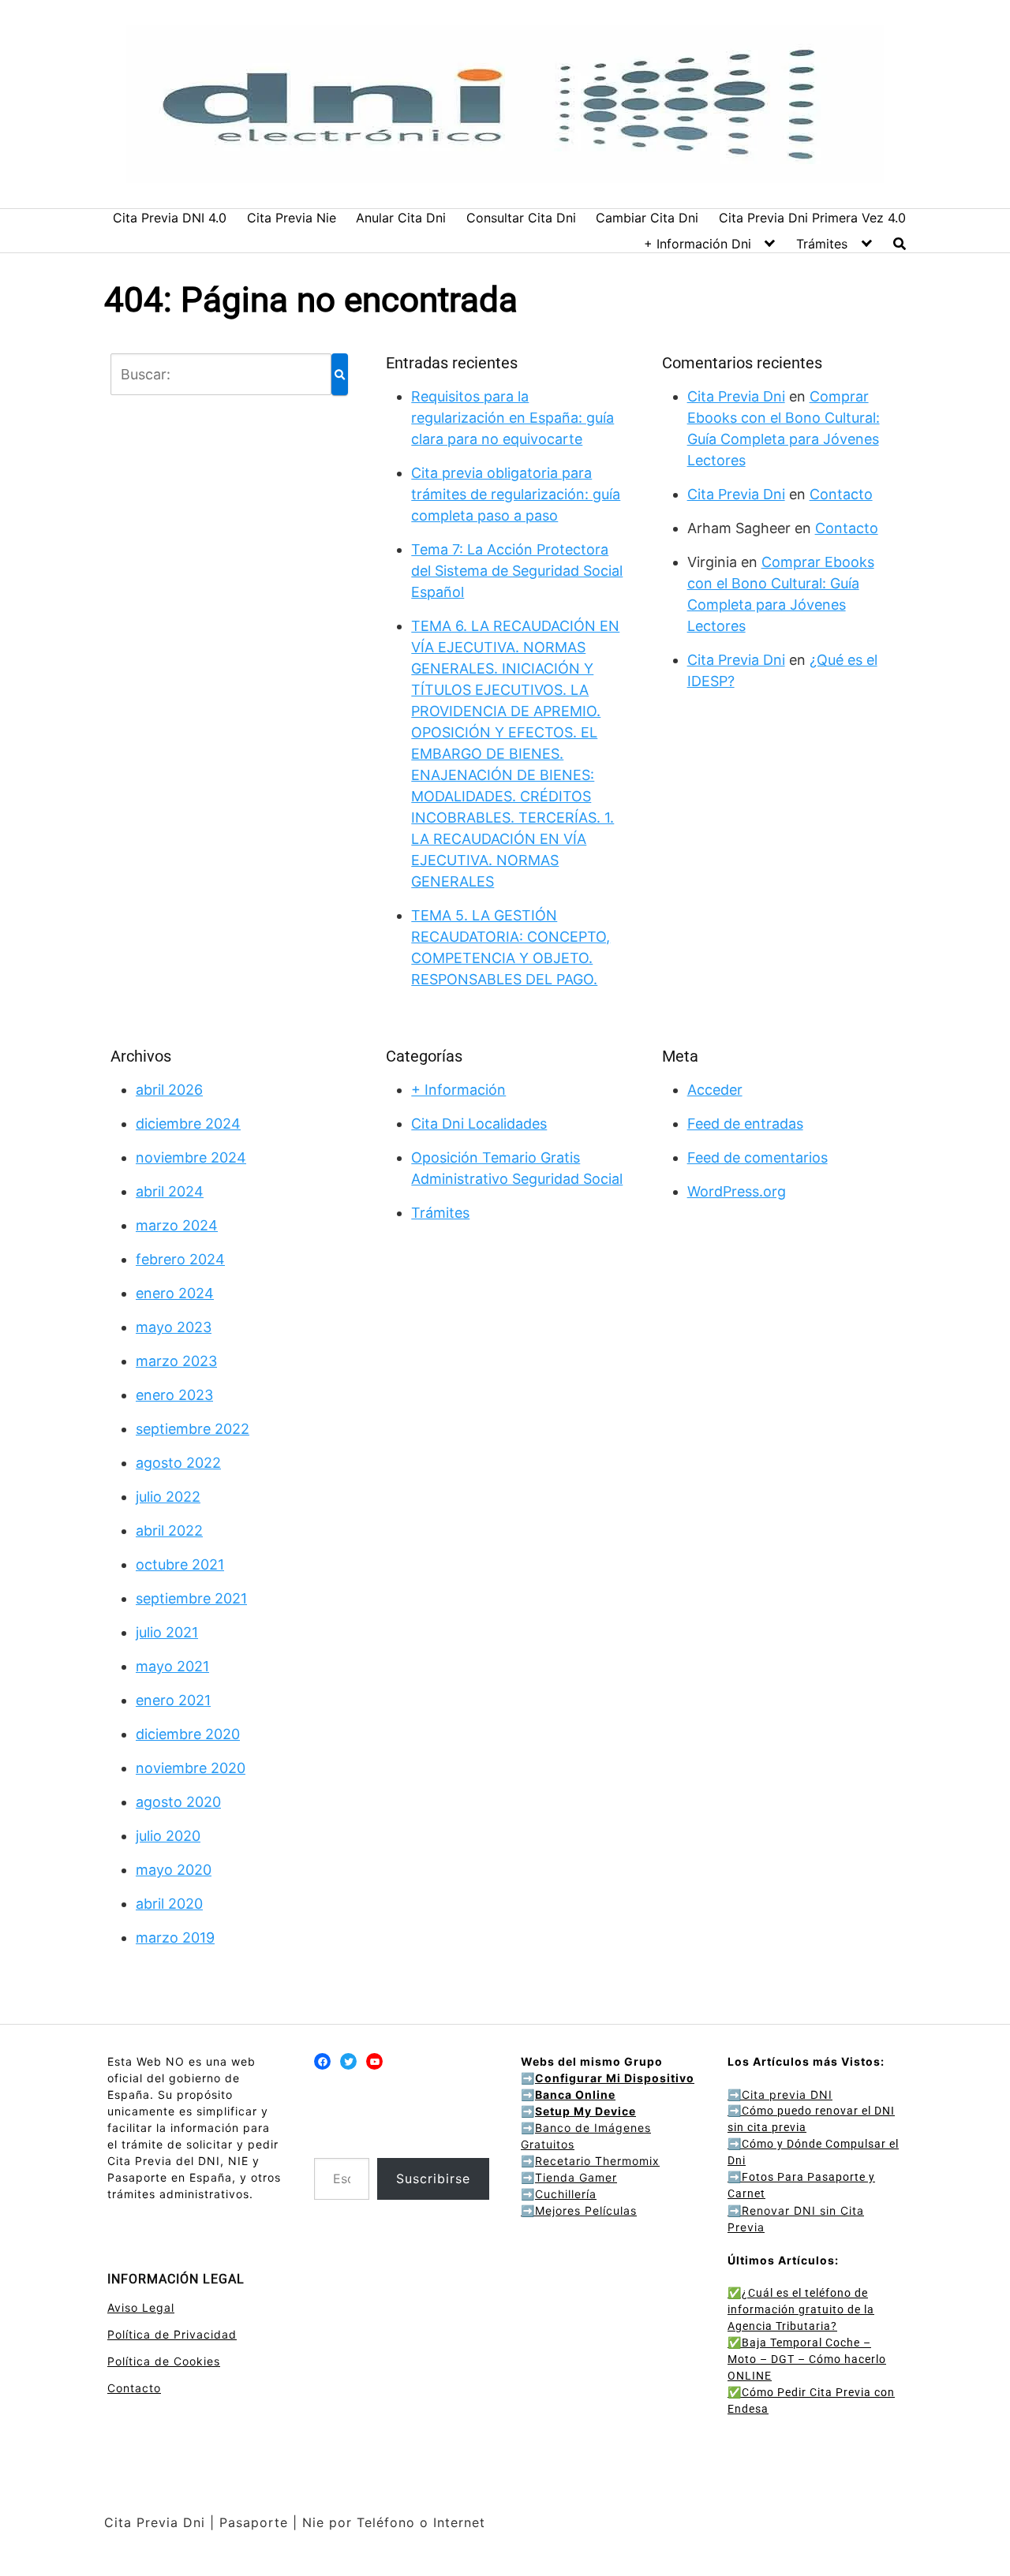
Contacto (841, 494)
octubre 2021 (180, 1564)
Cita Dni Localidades (479, 1124)
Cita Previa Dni (736, 396)
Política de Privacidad (172, 2334)
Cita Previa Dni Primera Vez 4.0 (812, 218)
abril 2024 (170, 1191)
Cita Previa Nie (292, 218)
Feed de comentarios (757, 1157)
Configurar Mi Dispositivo (615, 2078)
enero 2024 (175, 1293)
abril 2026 (169, 1090)
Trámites (822, 244)
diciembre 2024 (188, 1124)
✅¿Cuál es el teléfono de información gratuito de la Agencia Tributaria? (801, 2309)
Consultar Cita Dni (521, 218)
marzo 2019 (175, 1938)
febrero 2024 (180, 1259)
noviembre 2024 (191, 1157)
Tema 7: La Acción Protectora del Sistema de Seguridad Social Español (517, 571)
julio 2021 (167, 1632)
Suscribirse (433, 2178)
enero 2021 (173, 1700)
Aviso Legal (141, 2307)
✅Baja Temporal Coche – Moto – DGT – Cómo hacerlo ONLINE (807, 2359)
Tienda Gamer (576, 2177)
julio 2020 (168, 1836)
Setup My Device (585, 2111)
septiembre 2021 (191, 1598)
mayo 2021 (172, 1666)
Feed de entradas (745, 1124)
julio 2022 (168, 1497)
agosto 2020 (178, 1802)
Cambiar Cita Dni (647, 218)
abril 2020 (169, 1904)
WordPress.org (737, 1191)
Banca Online (575, 2094)
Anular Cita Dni (401, 218)
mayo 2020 (174, 1870)
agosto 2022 (178, 1463)
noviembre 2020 (191, 1768)
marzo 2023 (176, 1361)
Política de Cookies (164, 2361)
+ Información (458, 1090)
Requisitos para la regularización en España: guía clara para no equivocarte (512, 418)
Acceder (715, 1090)
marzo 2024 (177, 1225)
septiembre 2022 (193, 1429)
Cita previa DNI (780, 2094)
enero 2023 (174, 1395)
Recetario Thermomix (597, 2161)
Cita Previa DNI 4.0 (170, 218)
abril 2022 (169, 1531)
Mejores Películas (586, 2210)
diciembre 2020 (188, 1734)
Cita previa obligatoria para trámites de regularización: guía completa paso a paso (516, 494)
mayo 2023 (174, 1327)
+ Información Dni (698, 244)
